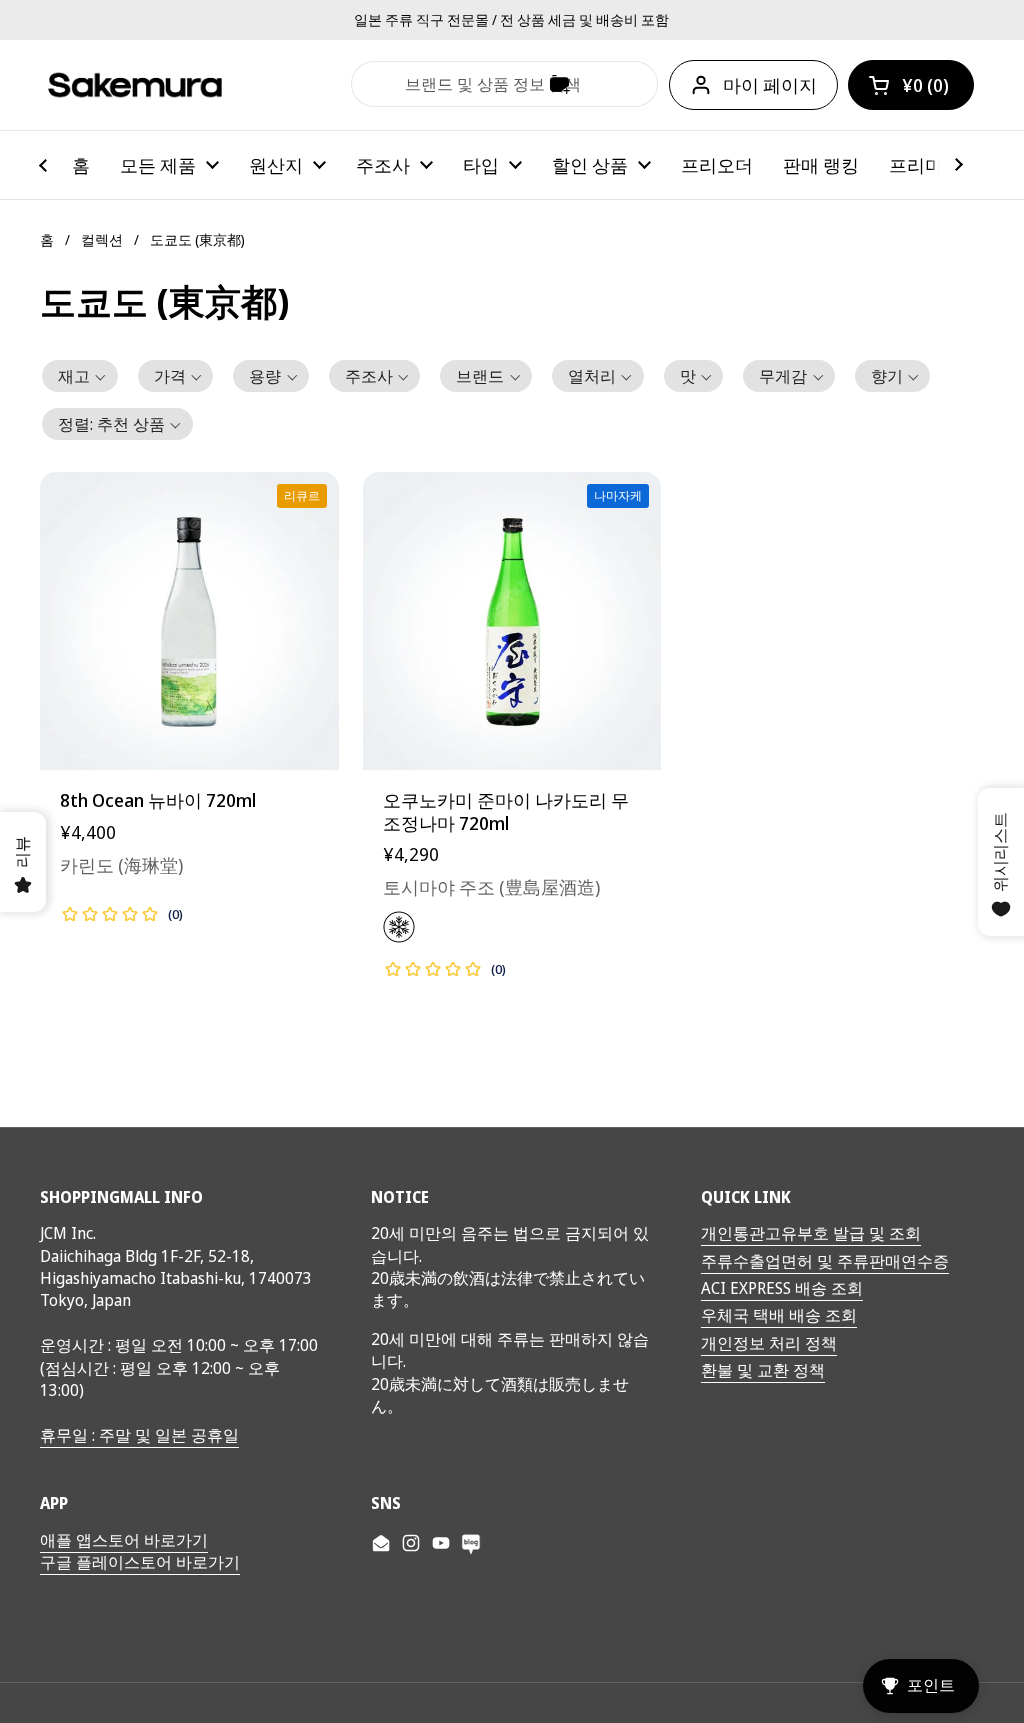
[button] (911, 85)
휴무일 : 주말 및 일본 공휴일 (139, 1435)
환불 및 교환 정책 (763, 1370)
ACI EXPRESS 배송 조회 (782, 1288)
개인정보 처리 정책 (769, 1343)
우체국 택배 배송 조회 (779, 1315)
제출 (376, 84)
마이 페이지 (770, 85)
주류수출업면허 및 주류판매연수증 (825, 1261)
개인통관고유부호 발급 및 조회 (811, 1233)
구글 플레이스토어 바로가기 (140, 1562)
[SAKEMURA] (135, 85)
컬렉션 (102, 239)
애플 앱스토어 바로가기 (124, 1540)
